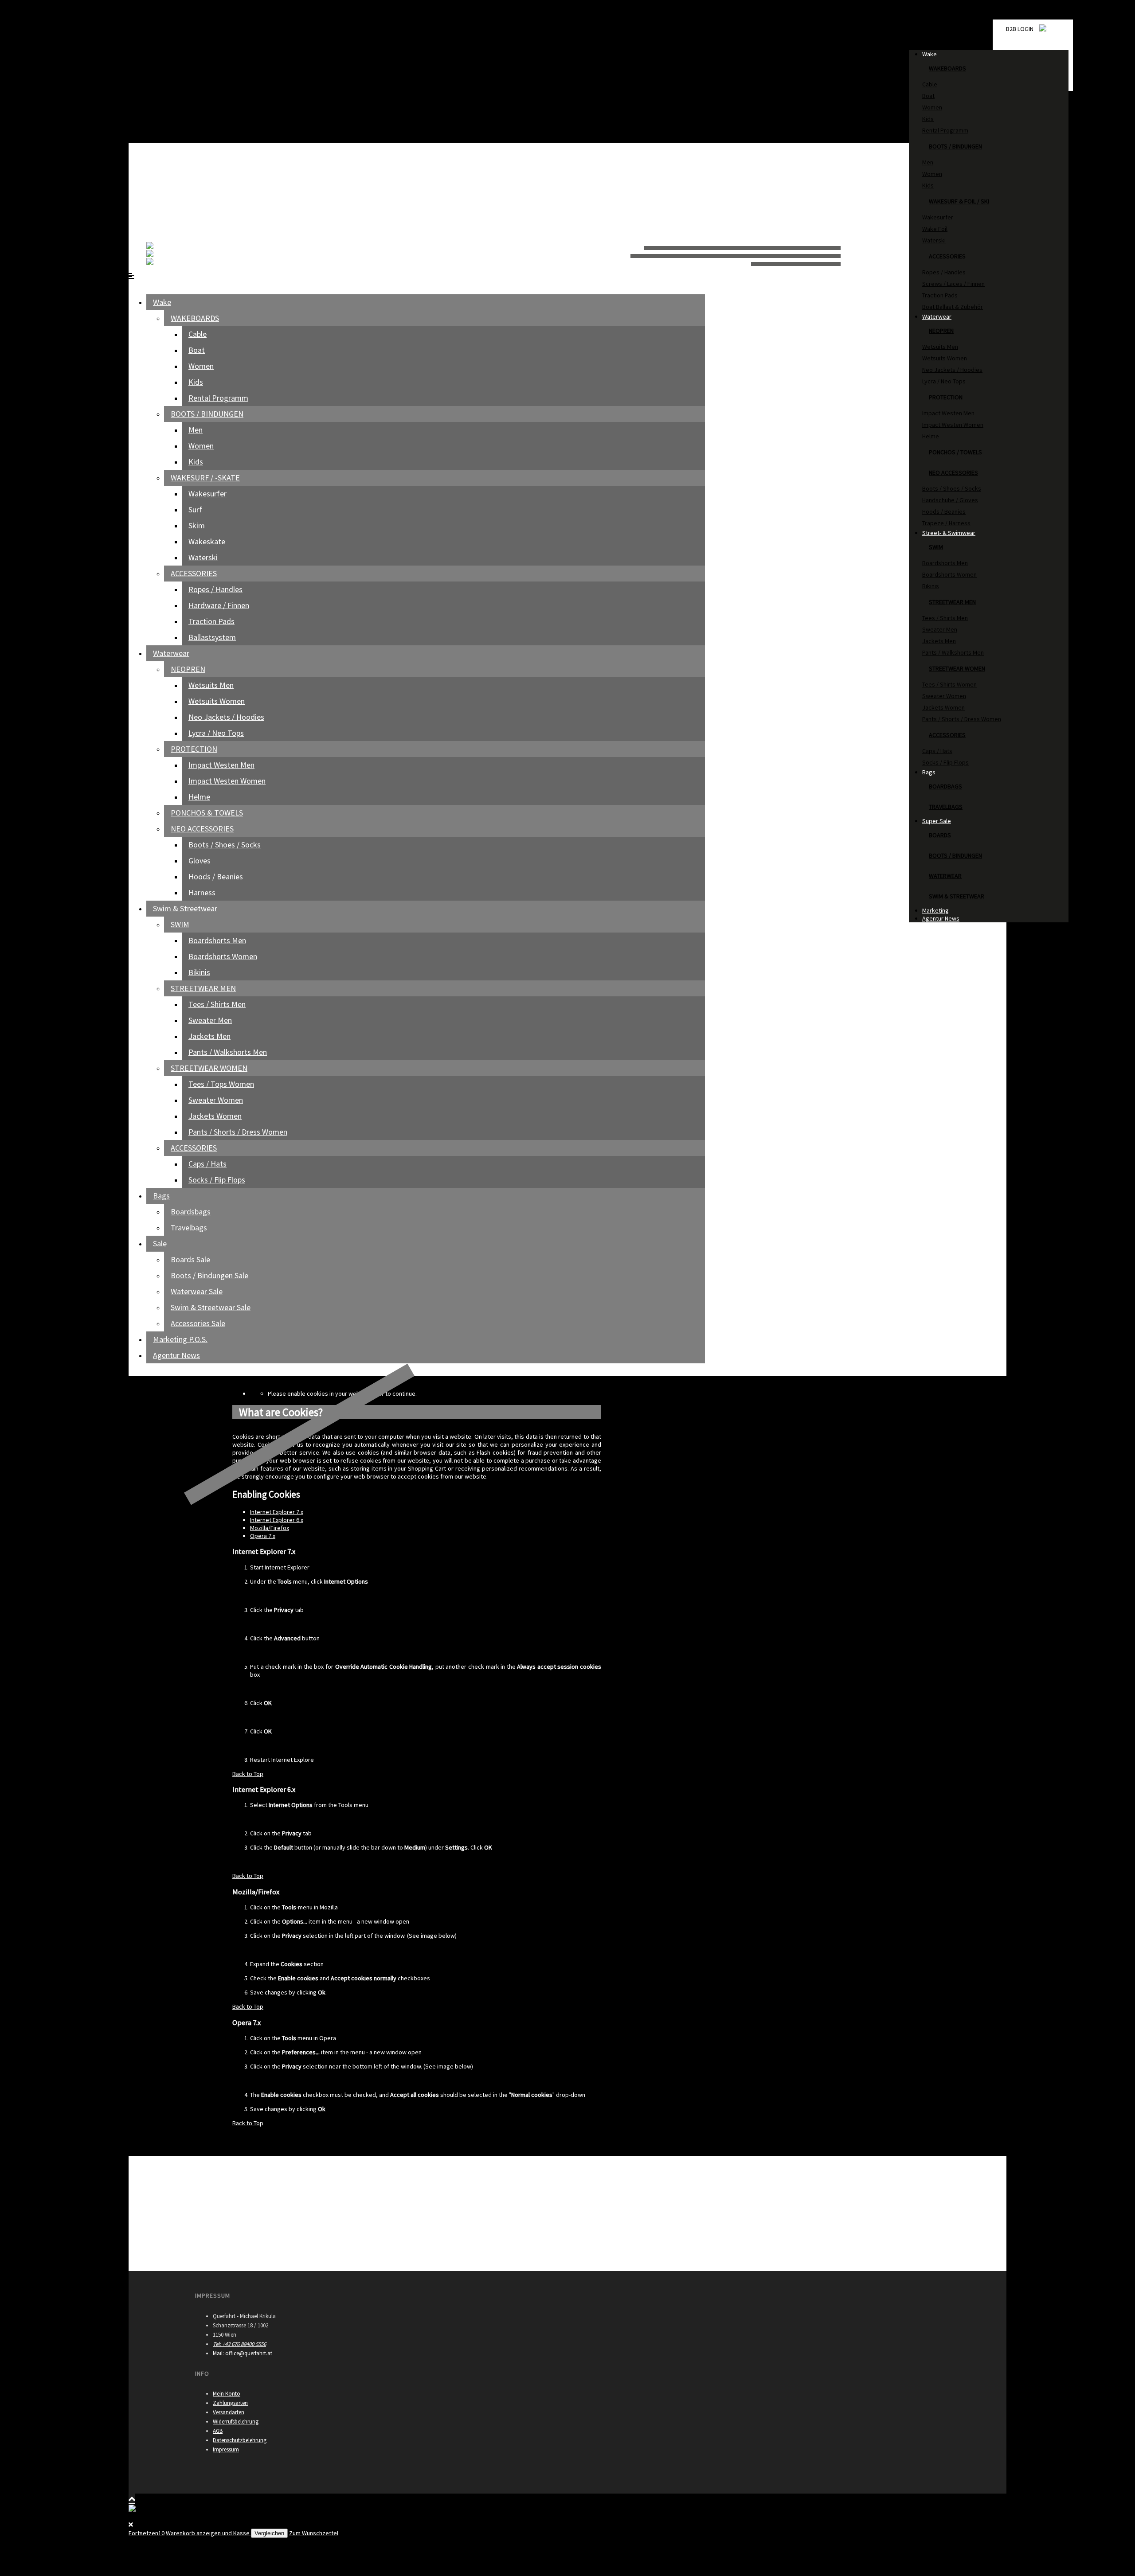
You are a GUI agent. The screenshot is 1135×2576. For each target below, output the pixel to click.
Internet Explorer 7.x (277, 1512)
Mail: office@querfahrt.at (243, 2353)
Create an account (153, 130)
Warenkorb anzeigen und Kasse (208, 2533)
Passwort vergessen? (157, 42)
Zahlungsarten (230, 2403)
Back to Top (248, 1774)
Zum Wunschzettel (314, 2533)
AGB (218, 2431)
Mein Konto (227, 2394)
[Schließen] (132, 8)
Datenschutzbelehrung (240, 2440)
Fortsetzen (147, 2533)
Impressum (226, 2449)
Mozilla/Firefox (270, 1528)
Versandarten (229, 2412)
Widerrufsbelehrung (236, 2422)
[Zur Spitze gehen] (132, 2499)
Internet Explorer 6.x (277, 1520)
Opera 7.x (263, 1536)
